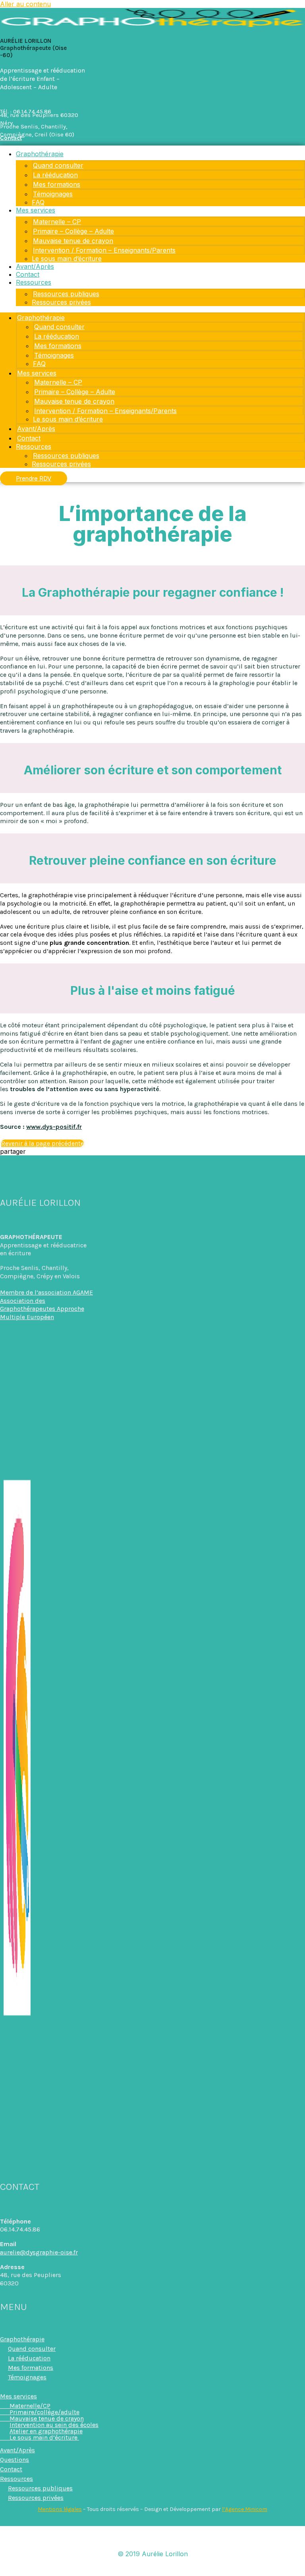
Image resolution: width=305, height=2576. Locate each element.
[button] (152, 1151)
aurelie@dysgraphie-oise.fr (39, 2252)
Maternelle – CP (57, 222)
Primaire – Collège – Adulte (73, 231)
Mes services (36, 210)
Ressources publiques (66, 294)
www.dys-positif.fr (54, 1127)
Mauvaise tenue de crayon (73, 241)
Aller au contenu (25, 4)
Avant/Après (35, 266)
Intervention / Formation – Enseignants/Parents (104, 250)
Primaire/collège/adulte (40, 2412)
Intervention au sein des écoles (54, 2425)
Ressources (34, 282)
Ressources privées (61, 302)
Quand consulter (58, 165)
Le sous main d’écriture (67, 259)
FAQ (38, 202)
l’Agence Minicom (245, 2509)
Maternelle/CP (25, 2406)
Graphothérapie (40, 154)
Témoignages (53, 194)
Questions (14, 2460)
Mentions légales (60, 2509)
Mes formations (57, 184)
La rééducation (55, 175)
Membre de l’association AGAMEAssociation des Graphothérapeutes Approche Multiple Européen (46, 1305)
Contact (28, 274)
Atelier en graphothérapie (46, 2431)
